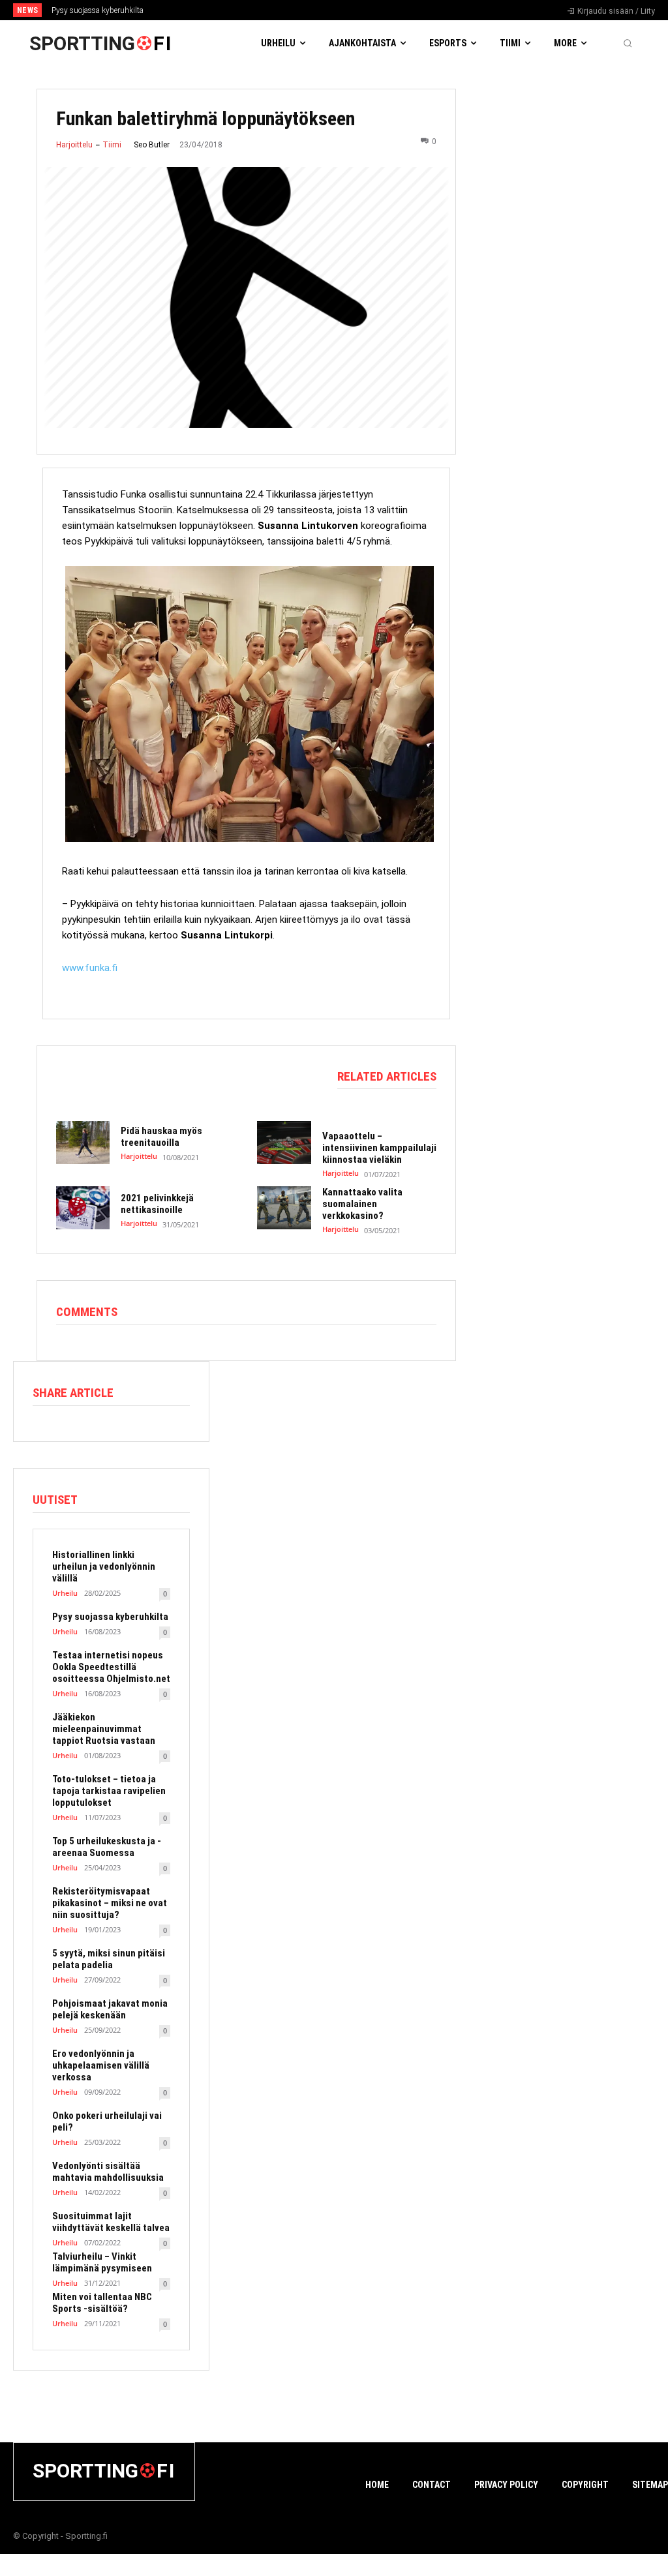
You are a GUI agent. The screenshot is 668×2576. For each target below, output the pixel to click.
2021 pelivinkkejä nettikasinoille (157, 1204)
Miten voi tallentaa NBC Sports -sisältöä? (102, 2303)
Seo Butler (152, 145)
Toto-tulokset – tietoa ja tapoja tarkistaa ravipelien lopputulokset (109, 1791)
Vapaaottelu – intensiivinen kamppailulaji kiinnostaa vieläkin (379, 1148)
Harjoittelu (74, 145)
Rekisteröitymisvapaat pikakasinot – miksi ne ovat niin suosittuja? (110, 1903)
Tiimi (112, 145)
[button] (628, 43)
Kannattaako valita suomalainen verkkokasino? (362, 1204)
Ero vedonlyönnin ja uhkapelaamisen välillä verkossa (101, 2065)
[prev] (347, 10)
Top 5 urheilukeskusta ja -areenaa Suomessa (107, 1847)
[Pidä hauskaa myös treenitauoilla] (83, 1143)
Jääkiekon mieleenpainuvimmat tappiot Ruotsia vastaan (104, 1729)
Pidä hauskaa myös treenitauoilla (161, 1137)
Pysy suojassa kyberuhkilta (98, 10)
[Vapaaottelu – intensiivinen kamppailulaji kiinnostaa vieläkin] (284, 1143)
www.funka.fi (90, 968)
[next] (368, 10)
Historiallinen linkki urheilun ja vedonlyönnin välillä (104, 1566)
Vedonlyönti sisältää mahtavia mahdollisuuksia (108, 2172)
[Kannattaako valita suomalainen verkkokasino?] (284, 1208)
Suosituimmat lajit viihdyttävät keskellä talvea (111, 2222)
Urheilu (65, 1593)
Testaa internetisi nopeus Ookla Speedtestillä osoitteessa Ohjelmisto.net (111, 1667)
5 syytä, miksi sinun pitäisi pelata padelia (109, 1959)
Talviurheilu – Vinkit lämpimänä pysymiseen (102, 2262)
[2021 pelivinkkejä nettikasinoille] (83, 1208)
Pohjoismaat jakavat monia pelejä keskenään (110, 2009)
